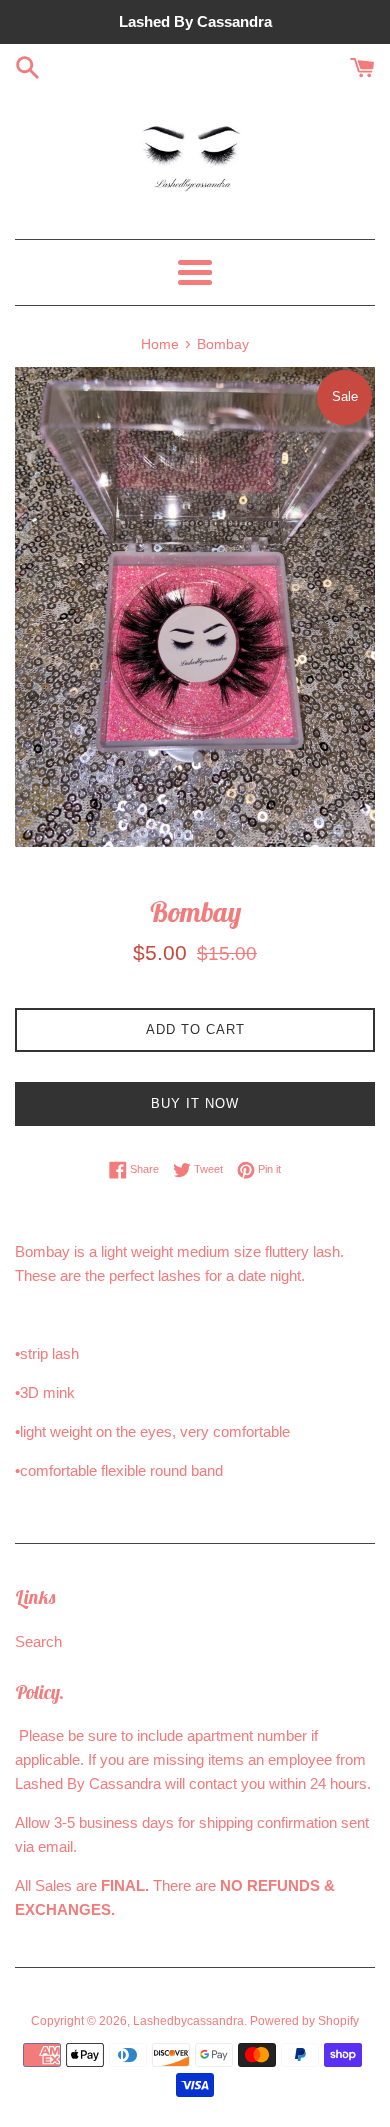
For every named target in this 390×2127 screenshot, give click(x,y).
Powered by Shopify (304, 2021)
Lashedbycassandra (188, 2021)
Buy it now (195, 1103)
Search (38, 1641)
